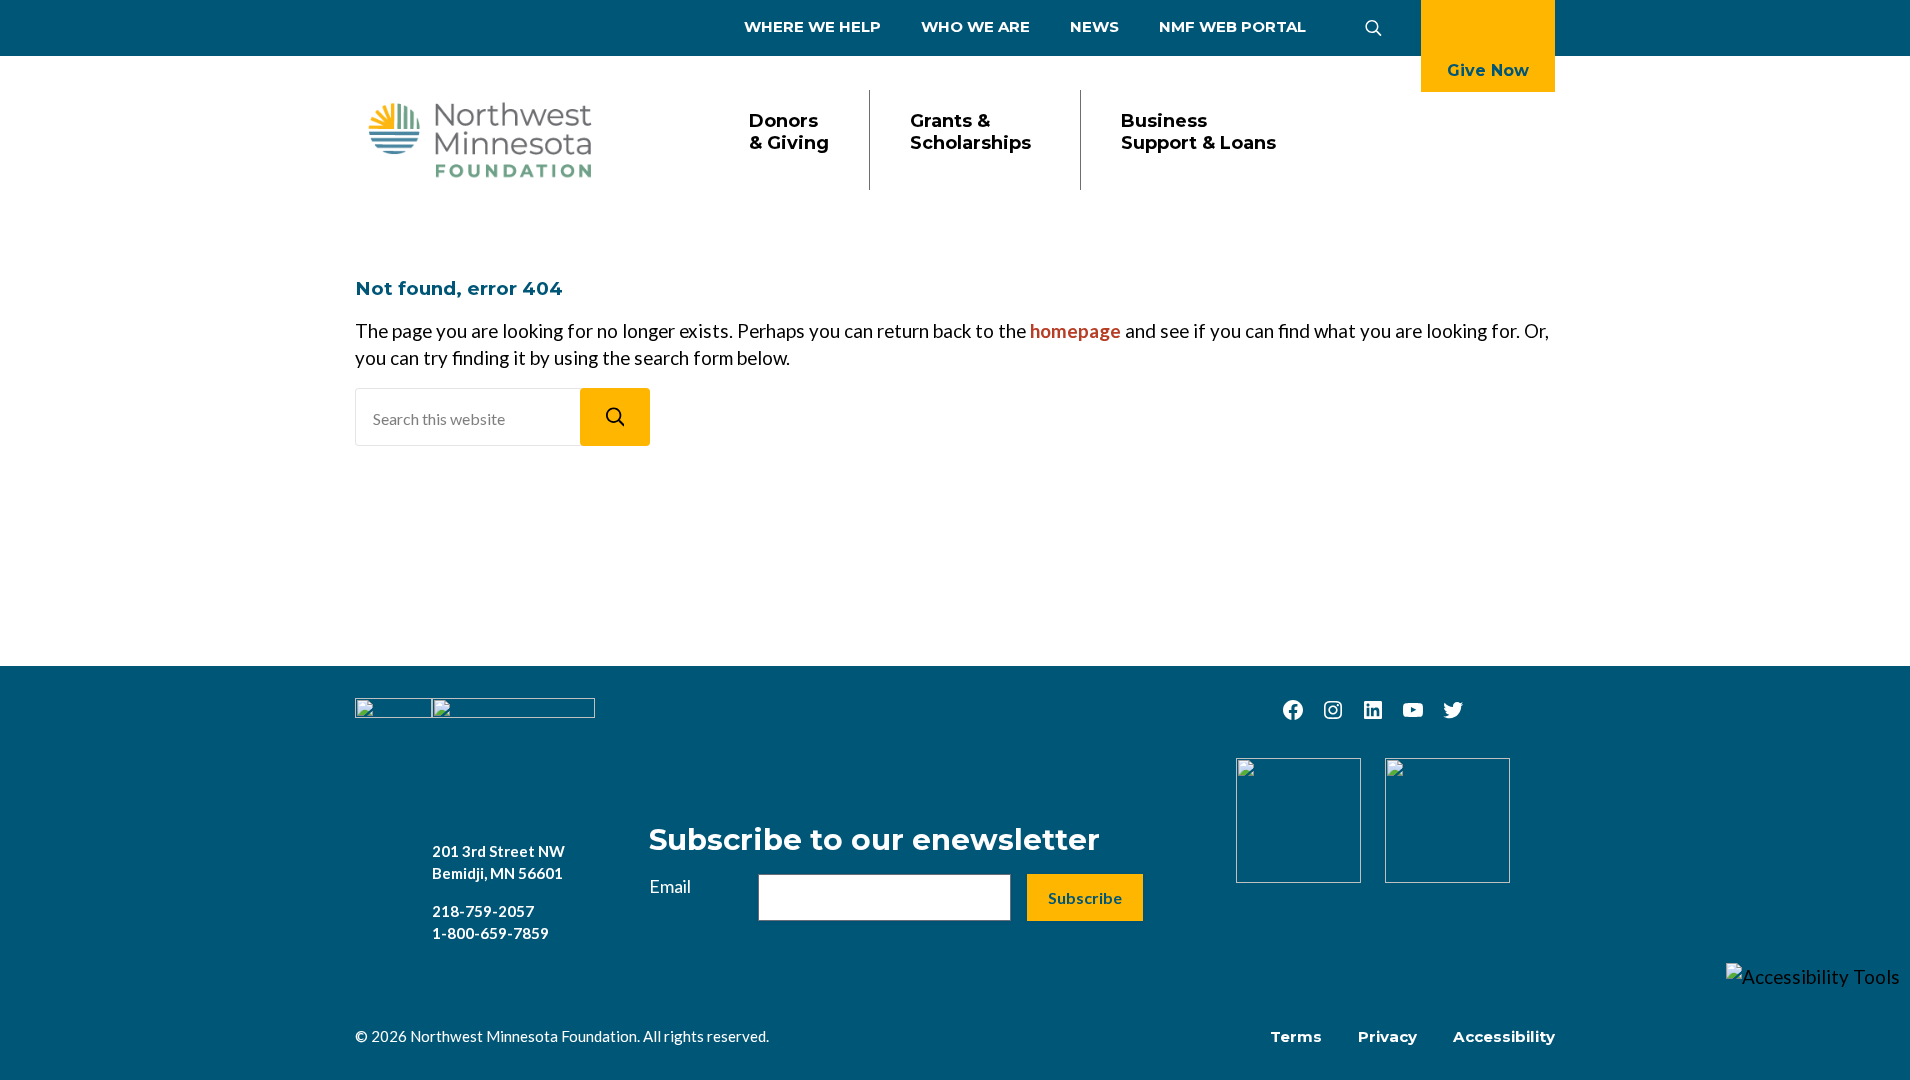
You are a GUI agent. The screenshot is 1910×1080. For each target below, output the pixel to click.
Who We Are (975, 26)
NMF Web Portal (1232, 26)
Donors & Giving (789, 132)
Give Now (1488, 70)
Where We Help (812, 26)
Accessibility (1504, 1036)
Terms (1296, 1036)
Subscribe (1085, 897)
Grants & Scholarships (970, 132)
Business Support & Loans (1198, 132)
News (1094, 26)
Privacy (1387, 1036)
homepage (1075, 330)
